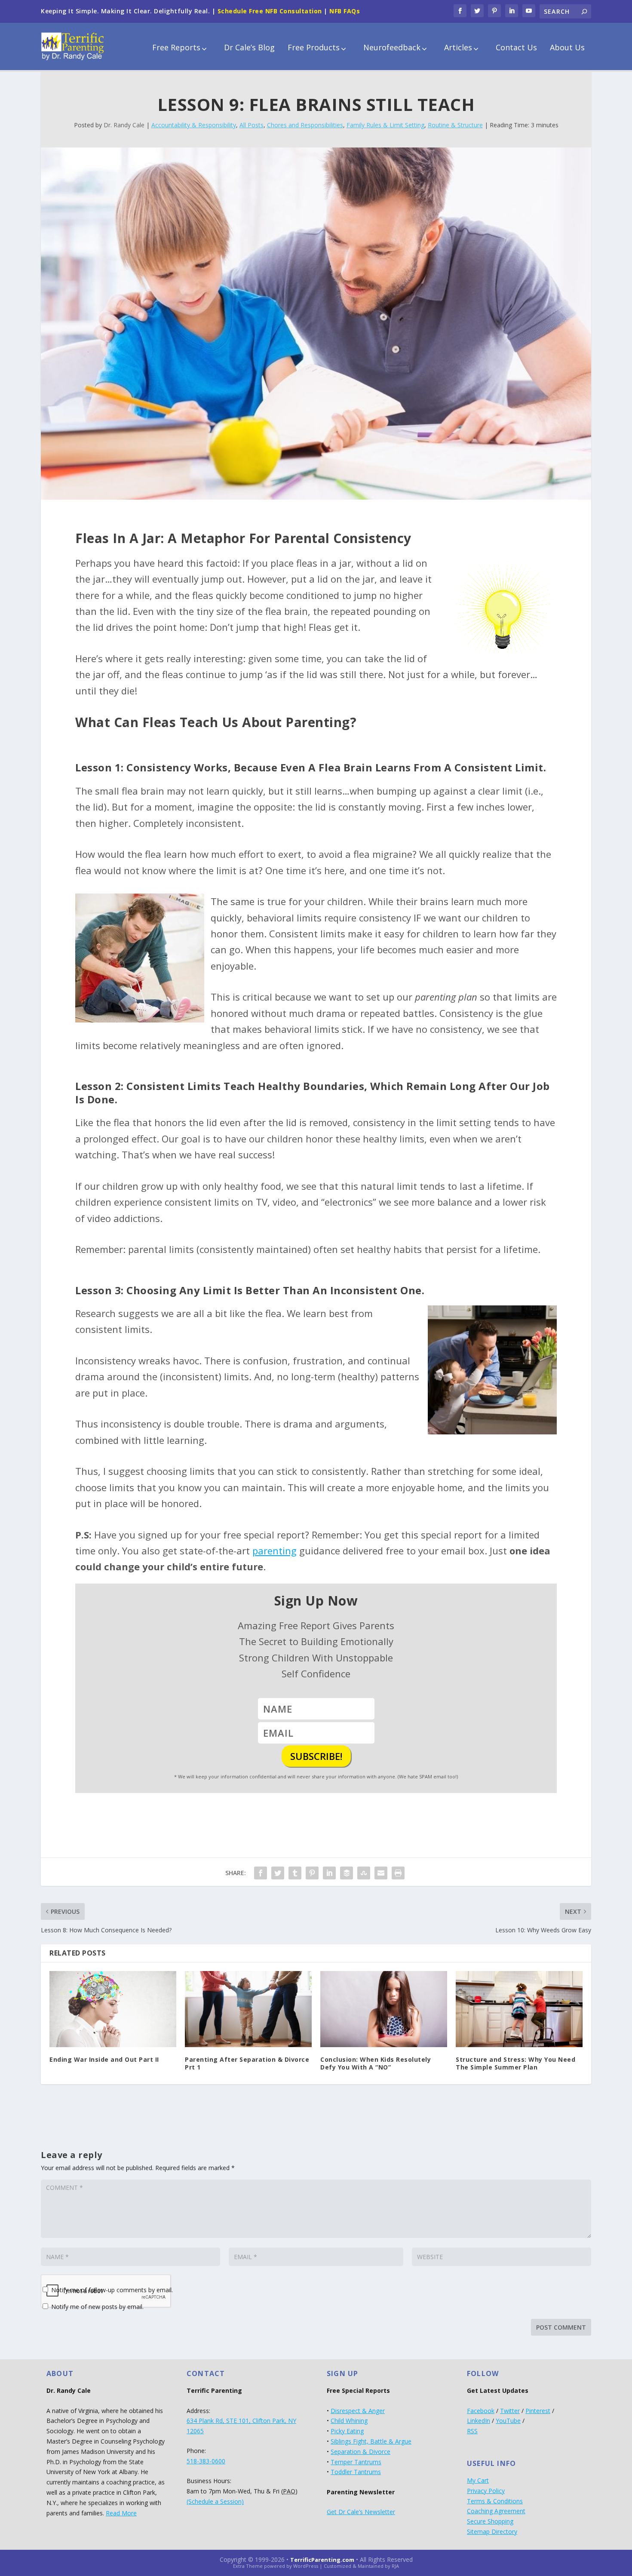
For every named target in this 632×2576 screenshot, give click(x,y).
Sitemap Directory (492, 2531)
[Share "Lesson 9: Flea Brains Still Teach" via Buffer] (347, 1873)
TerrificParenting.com (322, 2560)
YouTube (508, 2421)
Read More (121, 2513)
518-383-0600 (206, 2461)
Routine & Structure (455, 125)
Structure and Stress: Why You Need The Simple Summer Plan (515, 2063)
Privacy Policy (486, 2491)
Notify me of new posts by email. (97, 2307)
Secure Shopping (490, 2521)
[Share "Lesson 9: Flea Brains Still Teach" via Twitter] (278, 1873)
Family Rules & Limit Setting (385, 125)
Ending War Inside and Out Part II (104, 2059)
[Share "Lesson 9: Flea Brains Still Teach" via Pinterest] (312, 1873)
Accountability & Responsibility (194, 125)
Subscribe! (316, 1756)
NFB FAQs (345, 11)
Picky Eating (347, 2431)
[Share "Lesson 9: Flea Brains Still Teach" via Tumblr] (295, 1873)
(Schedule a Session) (215, 2501)
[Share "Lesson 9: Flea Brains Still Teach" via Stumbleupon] (364, 1873)
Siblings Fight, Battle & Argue (371, 2441)
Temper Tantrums (356, 2462)
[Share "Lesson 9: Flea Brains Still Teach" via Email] (381, 1873)
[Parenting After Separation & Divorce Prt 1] (248, 2009)
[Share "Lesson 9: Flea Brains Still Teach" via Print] (398, 1873)
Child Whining (349, 2421)
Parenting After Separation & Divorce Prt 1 (247, 2063)
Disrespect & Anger (358, 2411)
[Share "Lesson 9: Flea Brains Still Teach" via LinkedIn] (329, 1873)
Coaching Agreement (496, 2511)
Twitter (510, 2411)
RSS (472, 2431)
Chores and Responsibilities (305, 125)
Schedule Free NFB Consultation (270, 11)
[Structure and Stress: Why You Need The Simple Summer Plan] (519, 2009)
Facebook (481, 2411)
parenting (275, 1551)
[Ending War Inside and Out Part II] (113, 2009)
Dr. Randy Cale (124, 125)
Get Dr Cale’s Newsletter (361, 2512)
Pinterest (538, 2411)
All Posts (252, 125)
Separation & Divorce (360, 2452)
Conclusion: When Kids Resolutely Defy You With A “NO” (376, 2063)
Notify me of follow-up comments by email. (112, 2290)
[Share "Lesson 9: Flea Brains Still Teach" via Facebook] (261, 1873)
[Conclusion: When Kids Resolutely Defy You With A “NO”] (384, 2009)
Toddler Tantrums (356, 2472)
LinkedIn (479, 2421)
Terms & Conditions (495, 2501)
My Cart (478, 2480)
